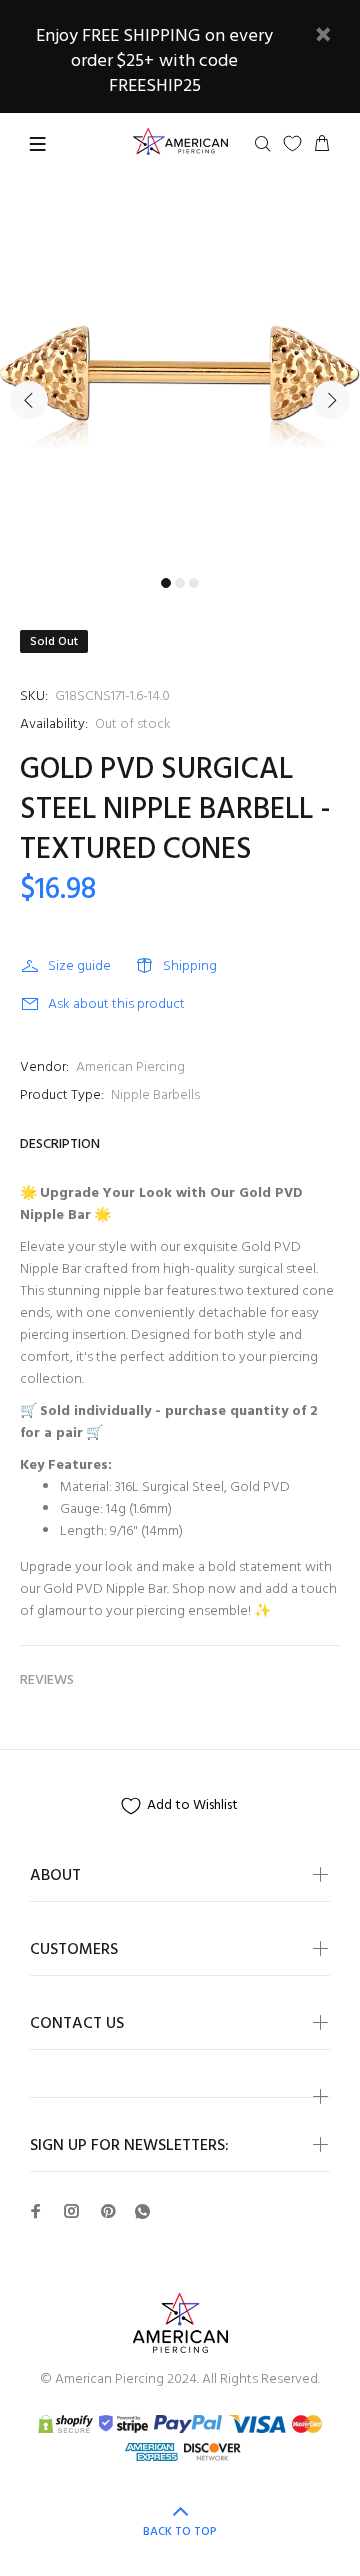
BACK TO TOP (180, 2532)
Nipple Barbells (155, 1095)
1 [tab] (166, 583)
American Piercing (130, 1067)
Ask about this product (116, 1004)
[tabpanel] (180, 388)
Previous (29, 400)
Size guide (79, 966)
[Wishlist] (292, 143)
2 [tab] (180, 583)
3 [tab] (194, 583)
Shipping (190, 966)
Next (331, 400)
